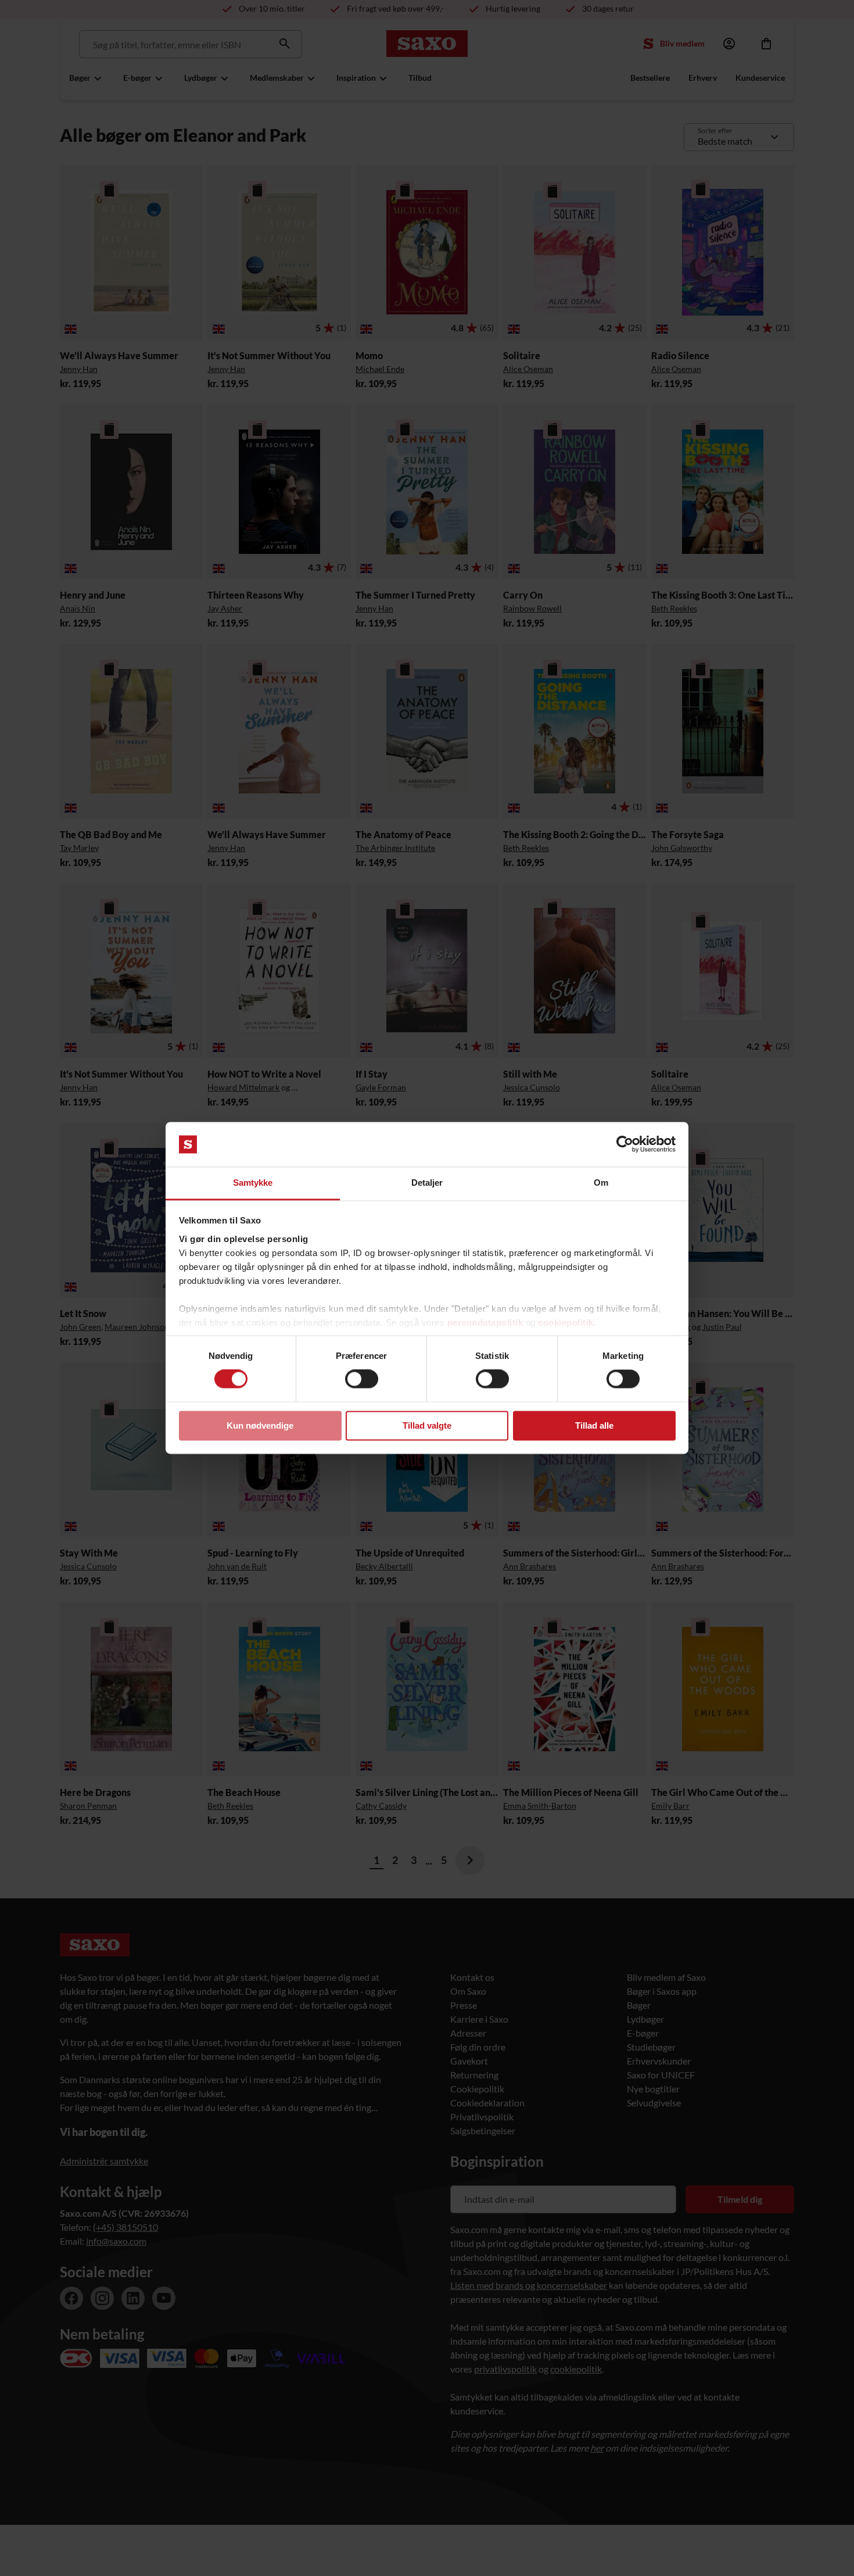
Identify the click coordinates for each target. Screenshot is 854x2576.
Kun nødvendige (260, 1425)
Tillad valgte (427, 1425)
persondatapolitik (485, 1323)
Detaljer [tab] (427, 1183)
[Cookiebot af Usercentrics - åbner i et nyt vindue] (625, 1144)
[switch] (362, 1379)
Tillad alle (594, 1425)
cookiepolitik (566, 1323)
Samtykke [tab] (253, 1183)
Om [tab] (601, 1183)
